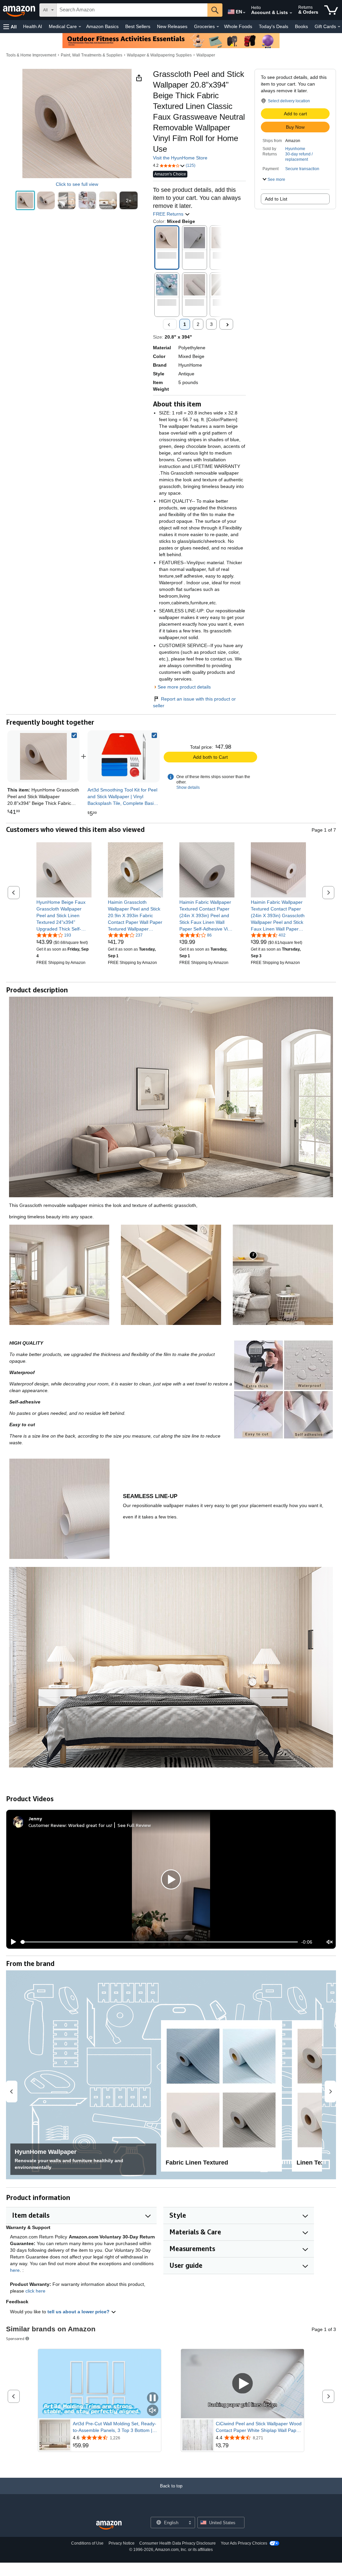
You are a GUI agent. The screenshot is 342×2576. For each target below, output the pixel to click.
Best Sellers (138, 26)
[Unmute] (330, 1942)
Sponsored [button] (15, 2339)
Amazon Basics (102, 26)
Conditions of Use (87, 2543)
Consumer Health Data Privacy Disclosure (178, 2543)
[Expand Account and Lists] (291, 13)
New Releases (172, 26)
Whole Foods (238, 26)
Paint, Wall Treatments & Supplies (92, 55)
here (15, 2270)
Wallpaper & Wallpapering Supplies (159, 55)
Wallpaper (206, 55)
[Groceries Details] (218, 27)
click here (35, 2291)
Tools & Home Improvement (31, 55)
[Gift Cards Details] (339, 27)
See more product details (184, 687)
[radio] (25, 200)
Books (301, 26)
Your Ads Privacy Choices (244, 2543)
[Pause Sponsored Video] (153, 2398)
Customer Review (47, 1825)
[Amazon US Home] (109, 2525)
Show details (188, 787)
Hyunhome (295, 149)
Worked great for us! (90, 1825)
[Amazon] (20, 10)
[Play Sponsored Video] (242, 2384)
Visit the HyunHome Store (180, 158)
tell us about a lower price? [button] (79, 2312)
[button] (10, 27)
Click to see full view (77, 184)
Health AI (33, 26)
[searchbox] (132, 10)
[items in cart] (331, 10)
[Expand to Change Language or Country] (244, 13)
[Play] (12, 1942)
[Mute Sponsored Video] (153, 2411)
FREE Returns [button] (169, 214)
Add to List (276, 199)
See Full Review (134, 1825)
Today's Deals (274, 26)
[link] (124, 756)
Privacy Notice (122, 2543)
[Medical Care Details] (80, 27)
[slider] (159, 1942)
